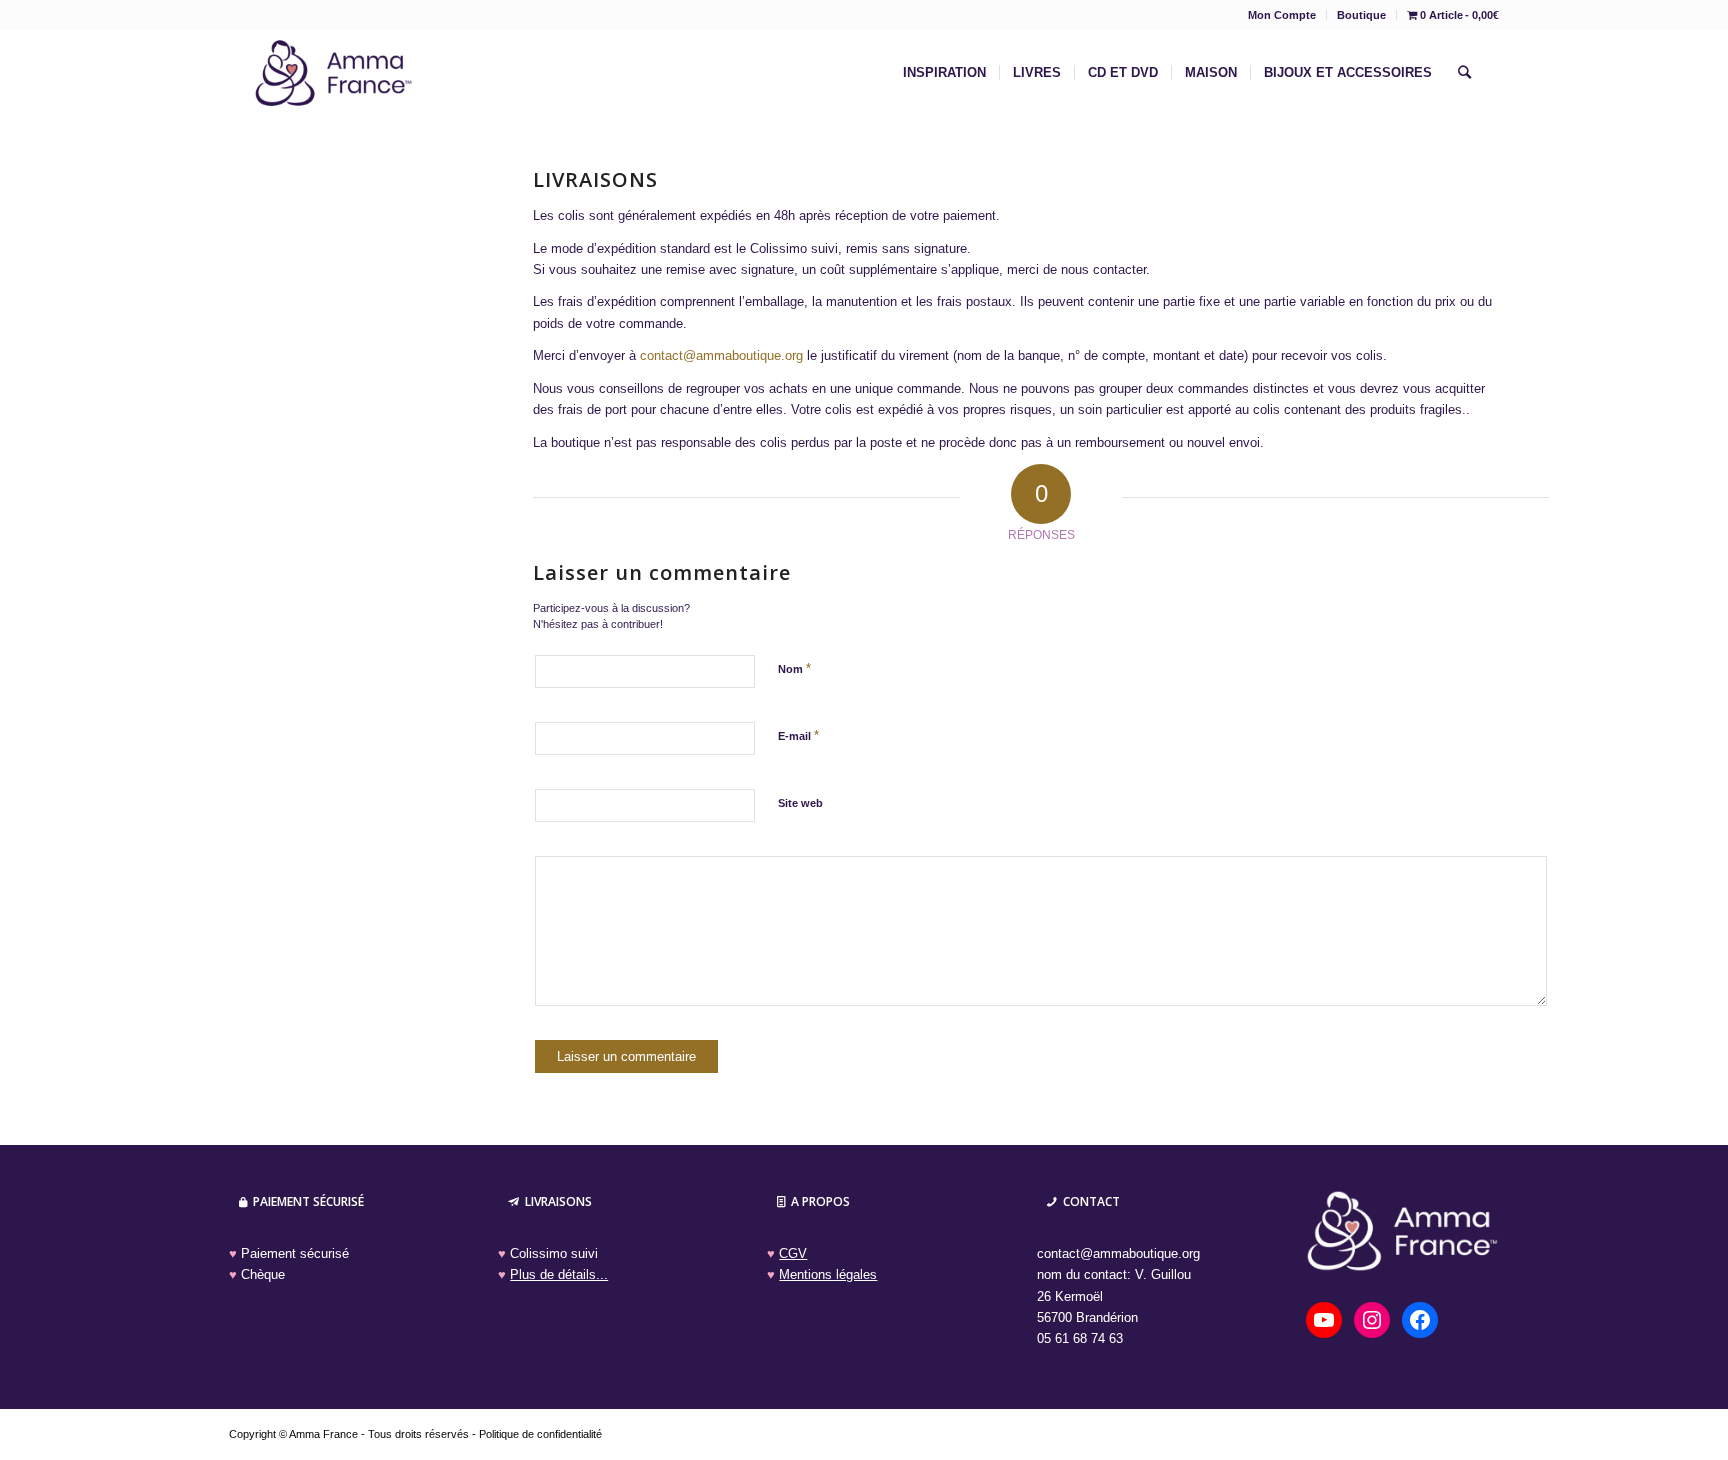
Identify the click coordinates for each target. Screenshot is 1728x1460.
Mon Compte (1282, 15)
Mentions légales (828, 1274)
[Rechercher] (1464, 73)
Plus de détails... (559, 1274)
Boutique (1361, 15)
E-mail (798, 735)
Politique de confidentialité (540, 1434)
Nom (794, 668)
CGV (793, 1253)
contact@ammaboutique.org (721, 355)
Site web (800, 803)
